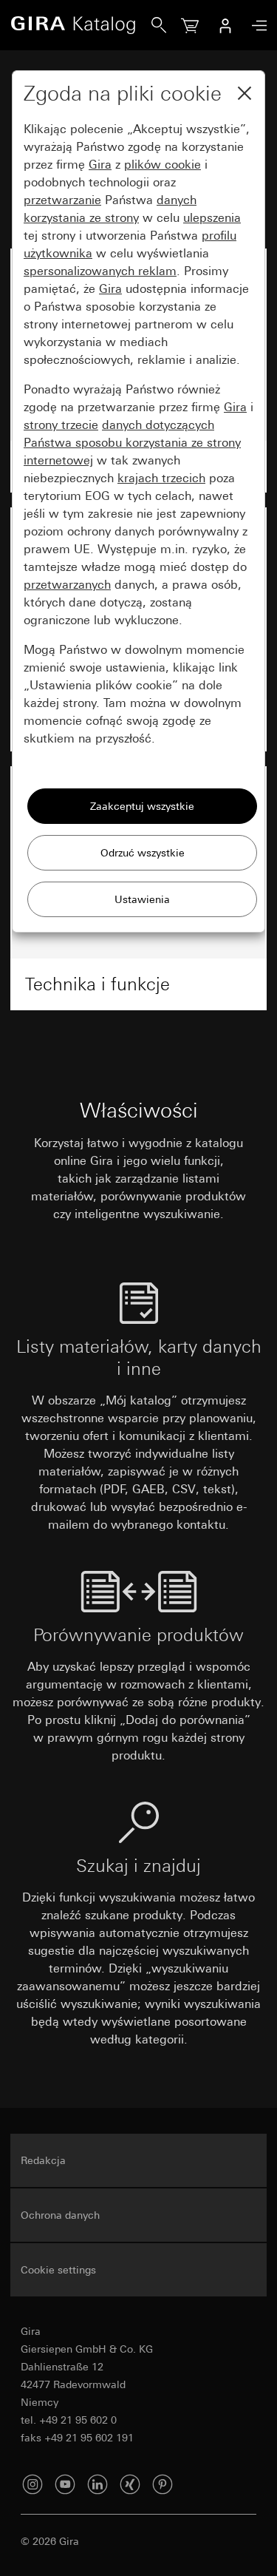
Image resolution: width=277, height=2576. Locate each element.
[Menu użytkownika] (225, 25)
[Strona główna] (81, 25)
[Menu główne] (256, 26)
